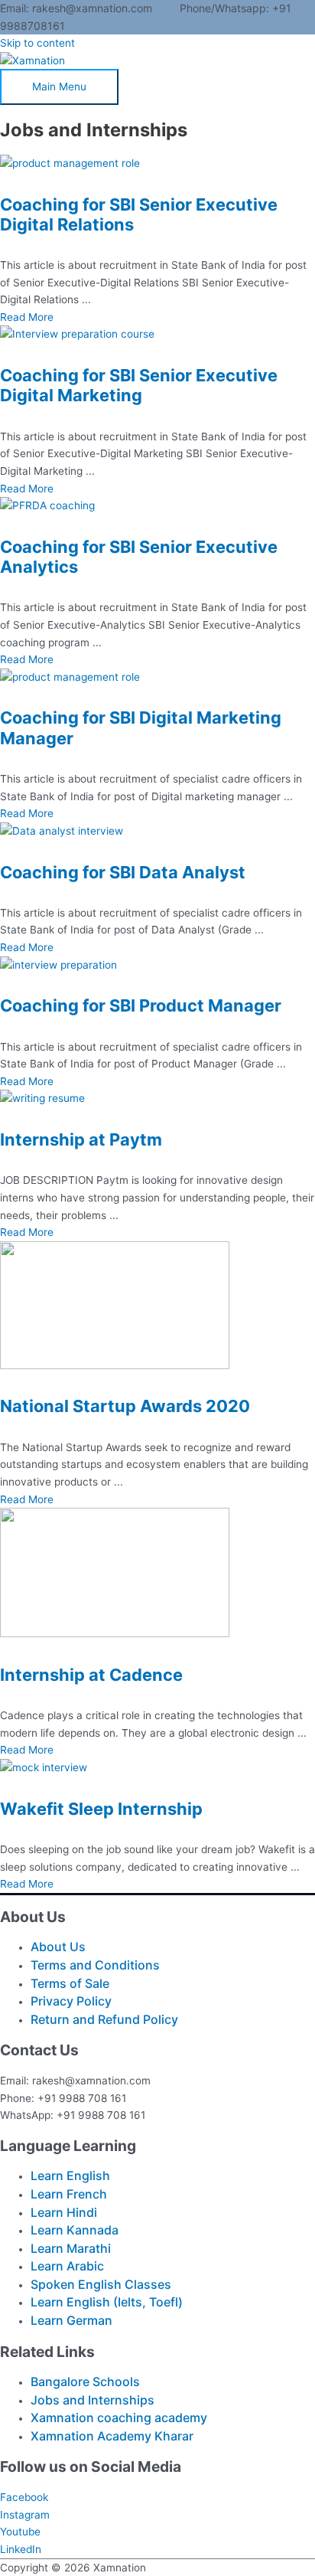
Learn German (71, 2320)
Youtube (20, 2532)
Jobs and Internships (93, 2400)
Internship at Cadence (91, 1675)
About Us (58, 1947)
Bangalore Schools (85, 2381)
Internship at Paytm (81, 1139)
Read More (27, 317)
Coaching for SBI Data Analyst (123, 872)
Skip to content (37, 43)
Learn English (70, 2176)
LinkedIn (21, 2549)
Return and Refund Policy (104, 2019)
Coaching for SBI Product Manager (141, 1005)
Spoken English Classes (101, 2284)
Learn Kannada (75, 2230)
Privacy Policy (71, 2001)
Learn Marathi (71, 2248)
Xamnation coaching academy (119, 2417)
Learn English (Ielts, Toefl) (107, 2302)
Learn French (69, 2194)
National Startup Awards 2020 (125, 1406)
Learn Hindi (64, 2212)
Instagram (25, 2515)
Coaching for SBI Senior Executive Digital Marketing (139, 385)
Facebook (24, 2497)
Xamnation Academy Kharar (112, 2436)
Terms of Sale (70, 1983)
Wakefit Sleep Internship (101, 1809)
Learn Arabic (67, 2266)
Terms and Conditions (95, 1965)
